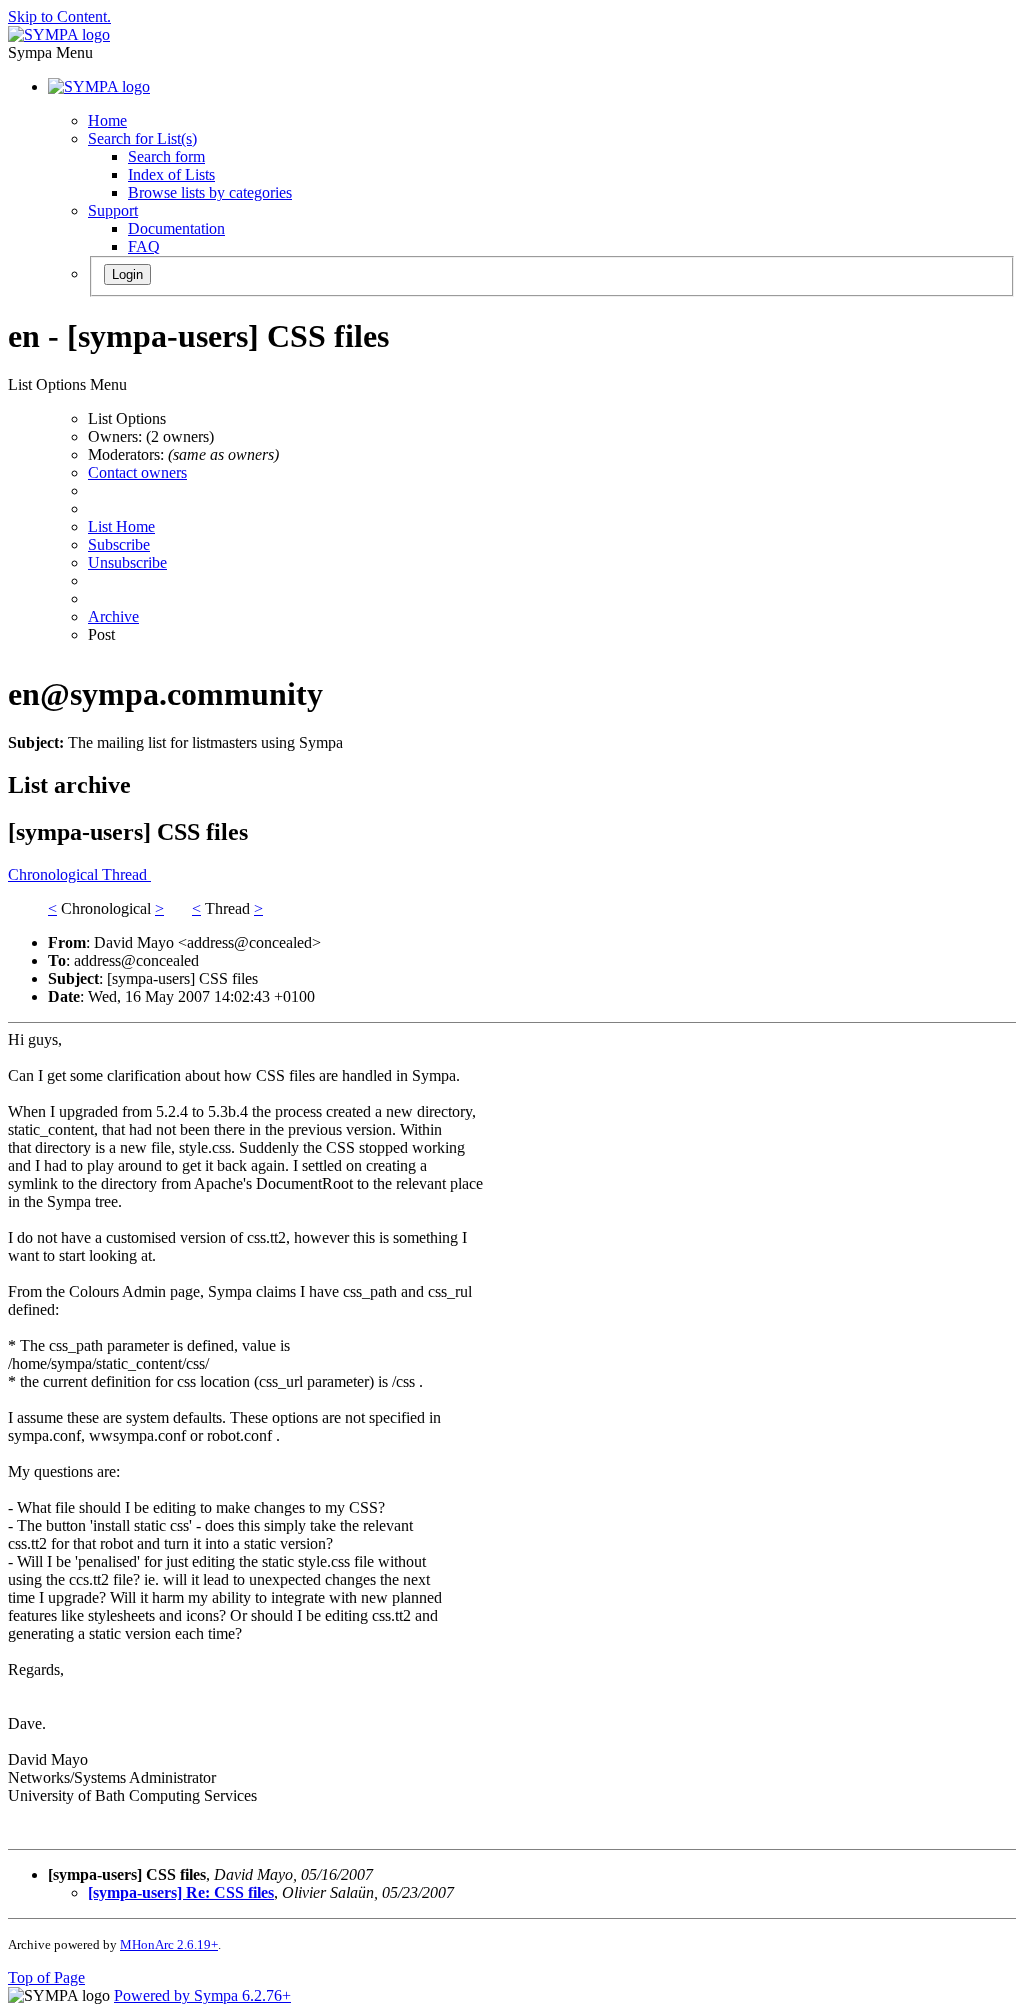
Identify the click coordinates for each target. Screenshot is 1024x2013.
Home (107, 120)
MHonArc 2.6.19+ (169, 1944)
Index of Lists (171, 174)
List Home (121, 526)
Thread (126, 874)
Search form (166, 156)
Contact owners (137, 472)
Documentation (176, 228)
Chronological (55, 874)
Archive (113, 616)
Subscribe (119, 544)
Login (127, 274)
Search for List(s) (142, 138)
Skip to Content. (59, 16)
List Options (127, 418)
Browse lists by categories (210, 192)
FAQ (144, 246)
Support (113, 210)
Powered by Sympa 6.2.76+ (202, 1995)
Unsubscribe (127, 562)
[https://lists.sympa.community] (59, 34)
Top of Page (46, 1977)
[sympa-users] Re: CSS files (181, 1892)
